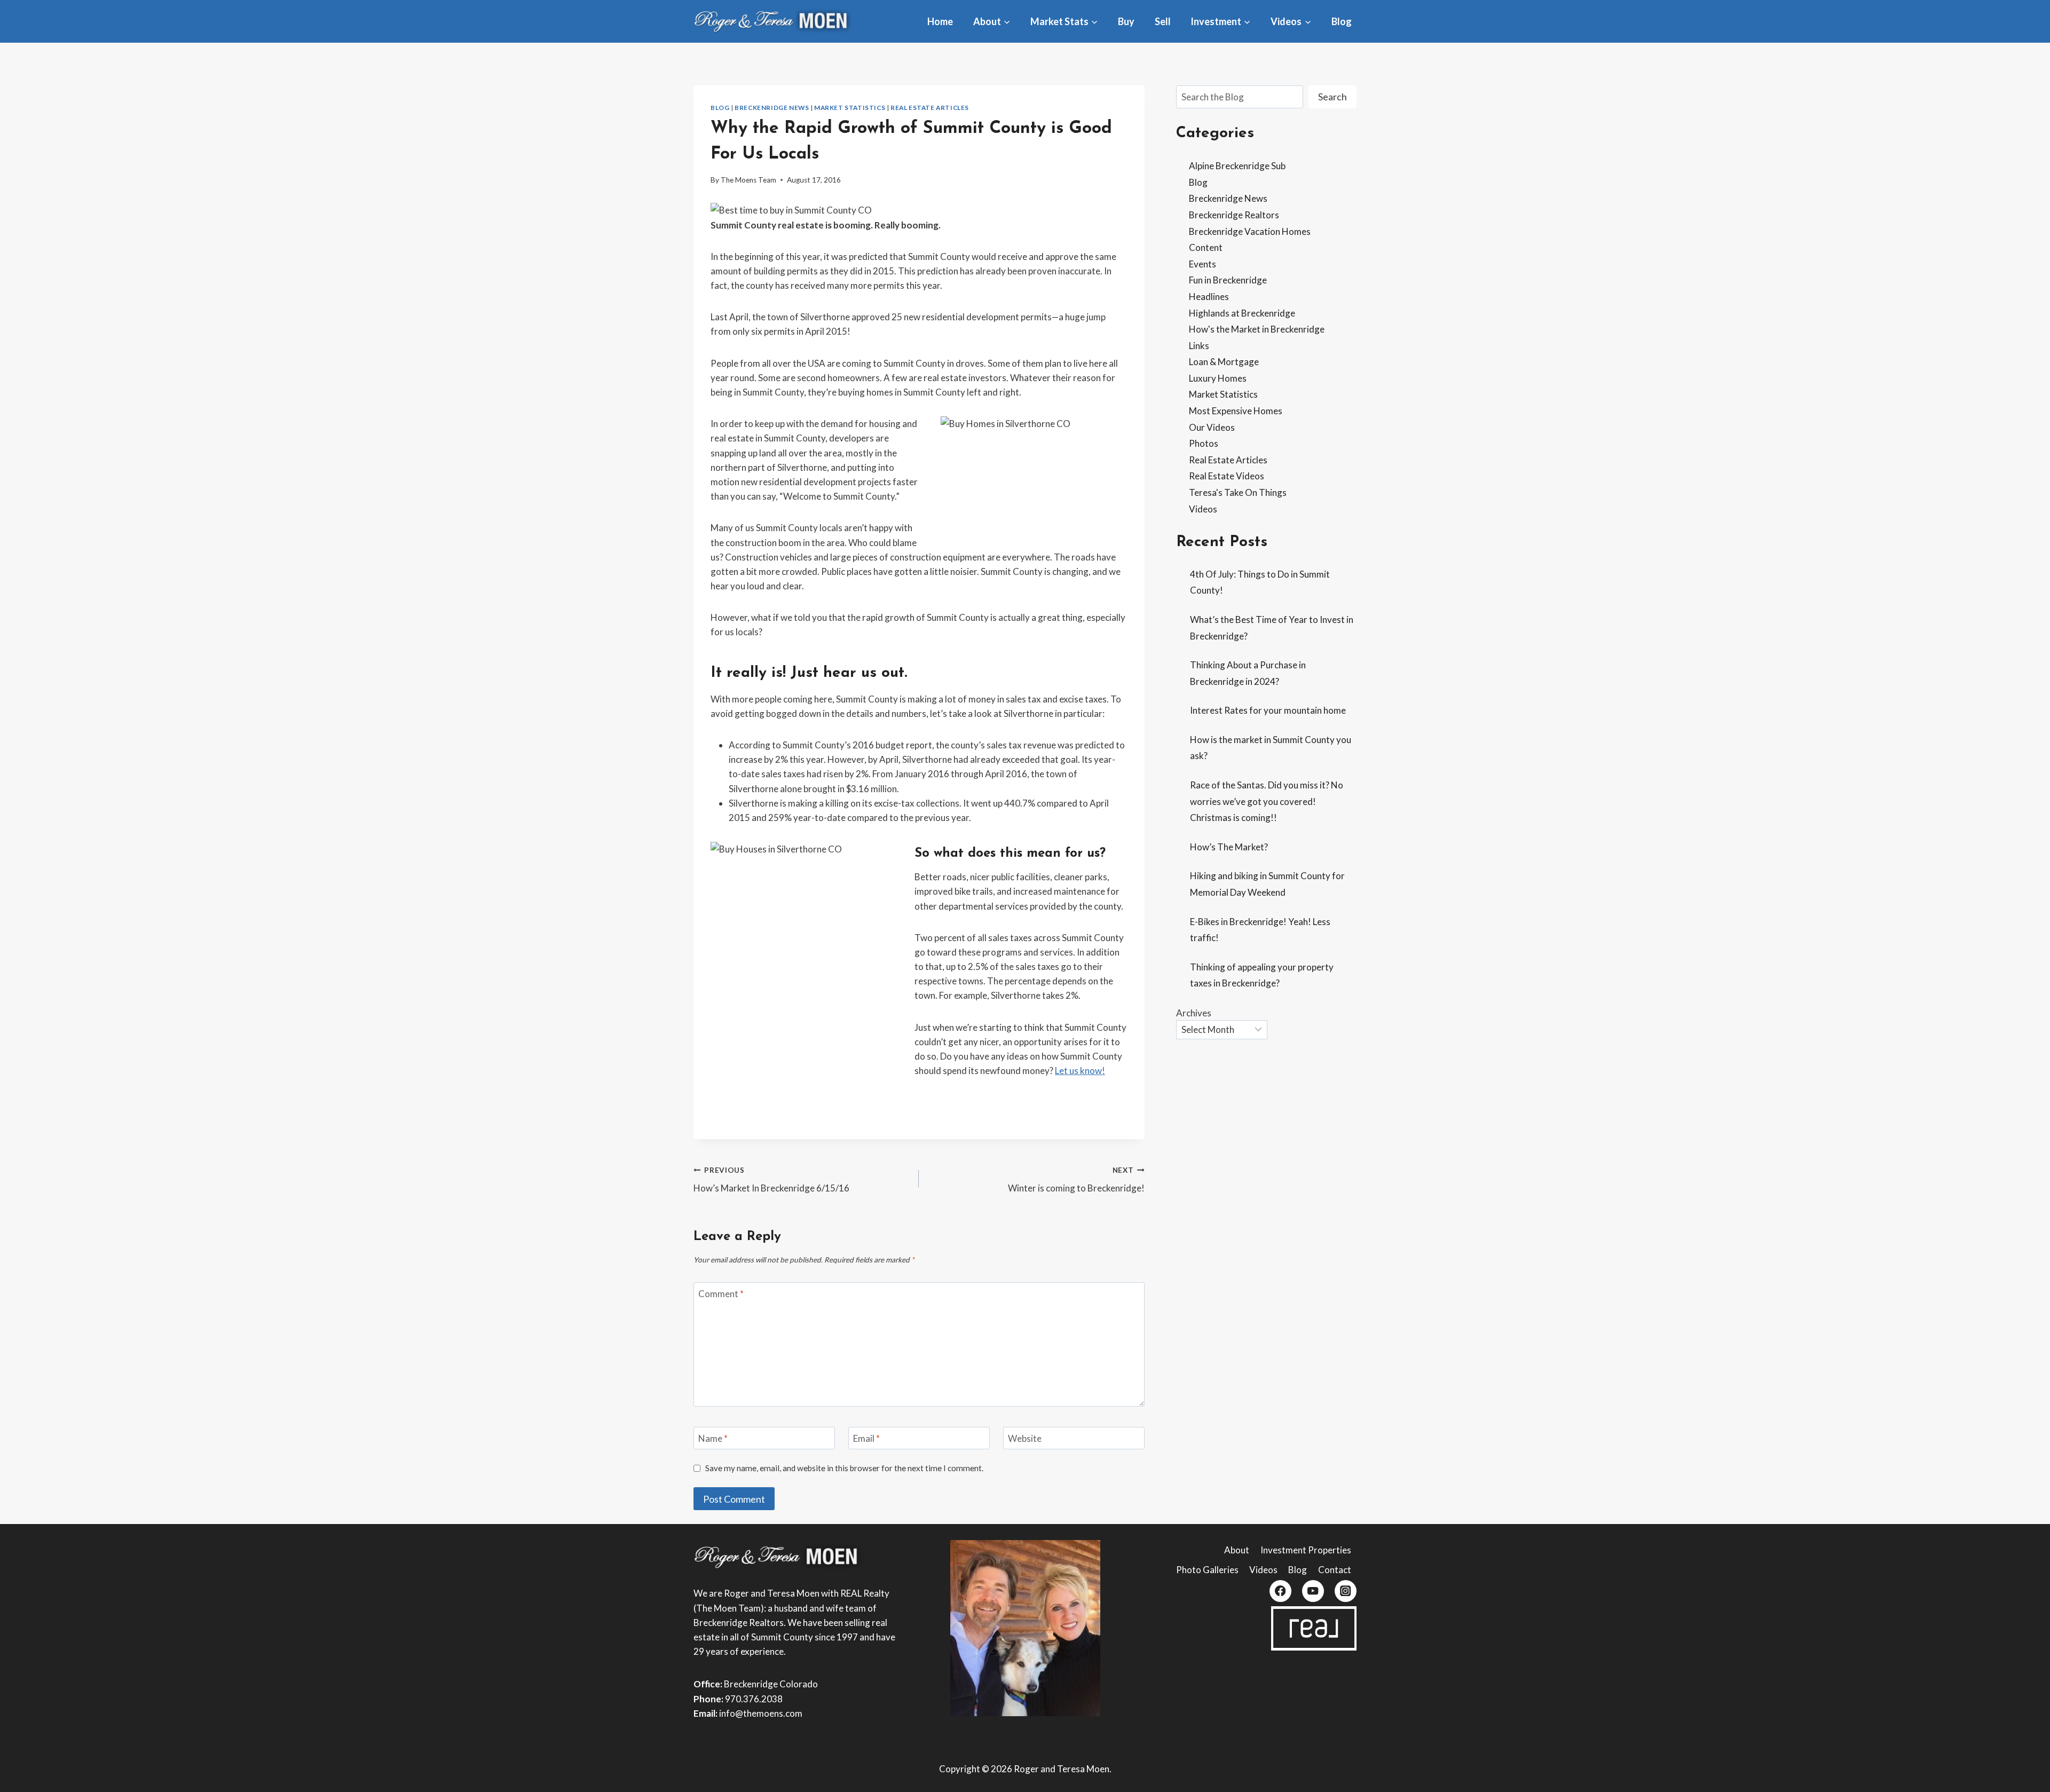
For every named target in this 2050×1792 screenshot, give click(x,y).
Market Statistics (850, 108)
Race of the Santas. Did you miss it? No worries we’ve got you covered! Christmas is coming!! (1267, 801)
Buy (1126, 21)
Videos (1203, 509)
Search (1332, 97)
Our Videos (1212, 427)
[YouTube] (1313, 1591)
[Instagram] (1346, 1591)
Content (1206, 247)
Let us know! (1080, 1071)
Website (1025, 1438)
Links (1199, 346)
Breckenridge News (772, 108)
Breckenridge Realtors (1234, 215)
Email (866, 1438)
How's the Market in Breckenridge (1257, 329)
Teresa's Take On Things (1238, 492)
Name (713, 1438)
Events (1203, 264)
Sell (1163, 21)
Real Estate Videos (1227, 476)
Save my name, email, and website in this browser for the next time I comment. (844, 1468)
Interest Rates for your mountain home (1268, 710)
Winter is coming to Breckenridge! (1076, 1180)
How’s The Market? (1229, 847)
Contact (1335, 1570)
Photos (1204, 443)
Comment (721, 1294)
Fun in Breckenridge (1228, 280)
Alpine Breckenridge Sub (1237, 166)
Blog (1342, 21)
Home (940, 21)
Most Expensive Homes (1236, 411)
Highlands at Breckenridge (1242, 313)
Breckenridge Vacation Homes (1250, 231)
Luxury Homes (1218, 378)
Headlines (1209, 297)
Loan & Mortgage (1224, 362)
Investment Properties (1306, 1550)
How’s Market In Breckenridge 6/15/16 (771, 1180)
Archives (1194, 1013)
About (1237, 1550)
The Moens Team (748, 180)
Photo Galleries (1207, 1570)
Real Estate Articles (930, 108)
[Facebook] (1280, 1591)
